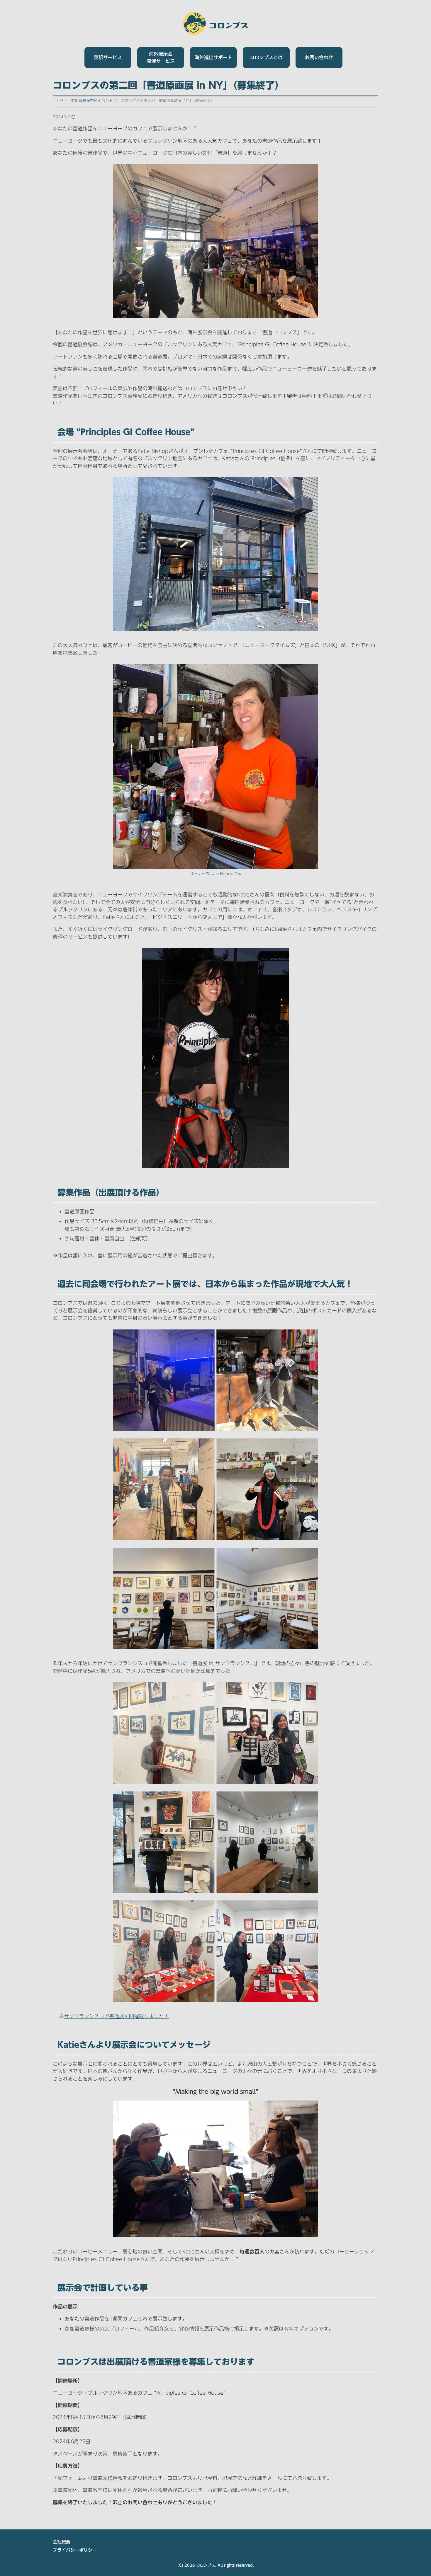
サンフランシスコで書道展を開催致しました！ (117, 2016)
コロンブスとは (266, 57)
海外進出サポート (213, 57)
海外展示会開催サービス (161, 57)
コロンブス (206, 2565)
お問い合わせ (319, 57)
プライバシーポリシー (75, 2550)
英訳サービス (108, 57)
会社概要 (62, 2542)
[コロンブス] (216, 23)
